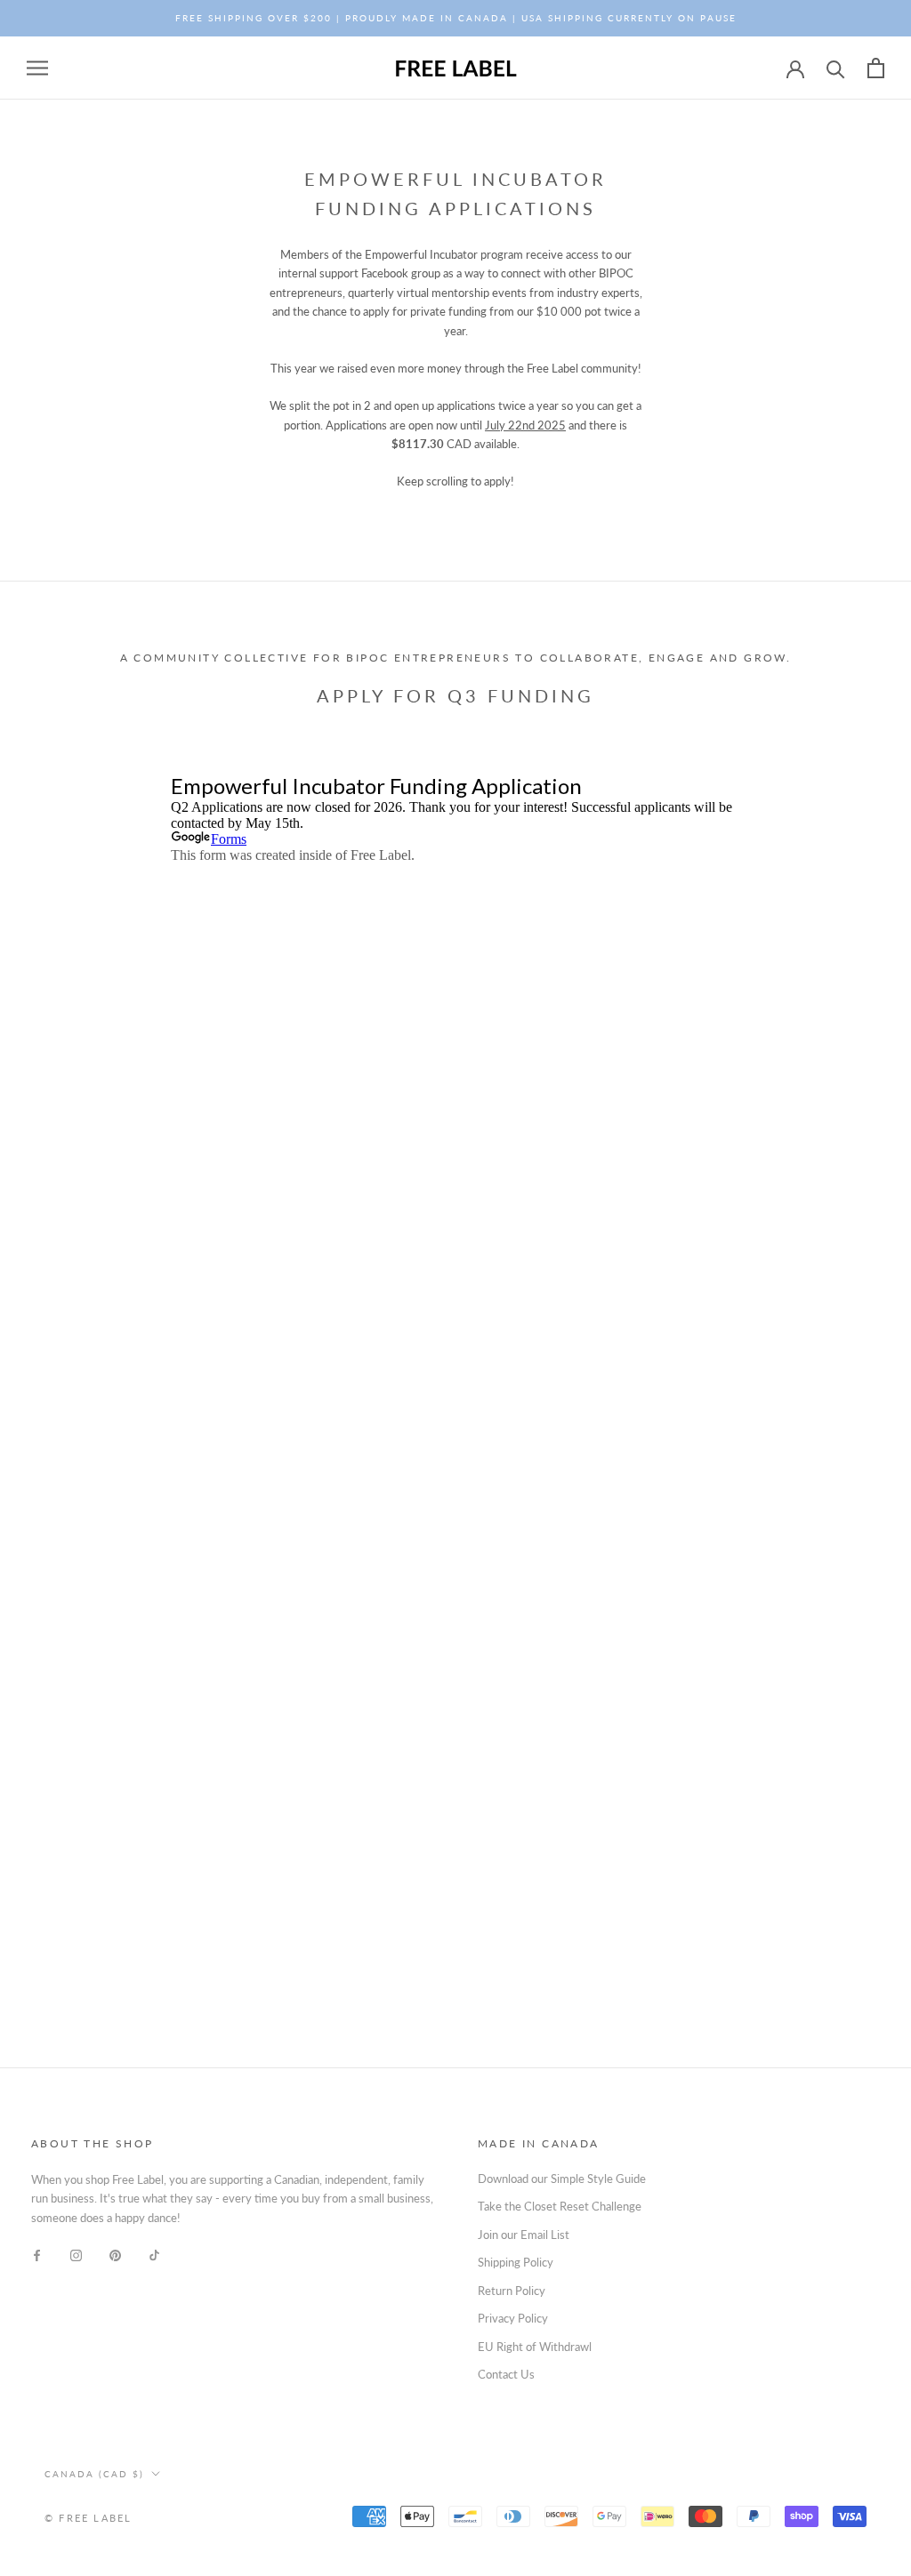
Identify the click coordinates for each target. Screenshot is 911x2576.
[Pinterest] (115, 2255)
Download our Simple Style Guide (562, 2179)
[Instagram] (76, 2255)
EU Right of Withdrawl (535, 2347)
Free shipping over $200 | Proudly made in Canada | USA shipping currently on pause (456, 18)
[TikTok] (154, 2255)
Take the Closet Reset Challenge (560, 2206)
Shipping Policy (516, 2262)
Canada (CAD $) (94, 2474)
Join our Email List (524, 2235)
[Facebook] (37, 2255)
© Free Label (88, 2518)
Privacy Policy (513, 2318)
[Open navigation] (37, 68)
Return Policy (512, 2291)
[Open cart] (876, 68)
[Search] (836, 68)
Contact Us (506, 2374)
